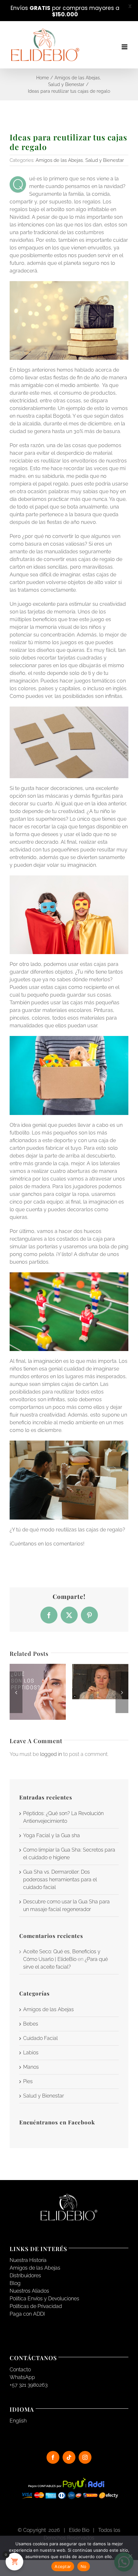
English (18, 2421)
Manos (31, 2067)
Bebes (31, 2024)
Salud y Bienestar (105, 160)
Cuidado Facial (40, 2038)
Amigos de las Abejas (59, 160)
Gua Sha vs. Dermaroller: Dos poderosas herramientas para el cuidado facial (60, 1880)
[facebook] (53, 2457)
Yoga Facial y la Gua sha (52, 1835)
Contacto (20, 2370)
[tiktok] (69, 2457)
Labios (31, 2053)
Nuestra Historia (28, 2260)
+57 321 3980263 (29, 2385)
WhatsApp (22, 2377)
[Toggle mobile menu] (125, 47)
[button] (16, 1692)
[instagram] (85, 2457)
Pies (28, 2081)
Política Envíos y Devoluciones (44, 2299)
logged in (51, 1754)
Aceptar (63, 2566)
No (84, 2566)
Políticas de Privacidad (36, 2306)
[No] (130, 2556)
